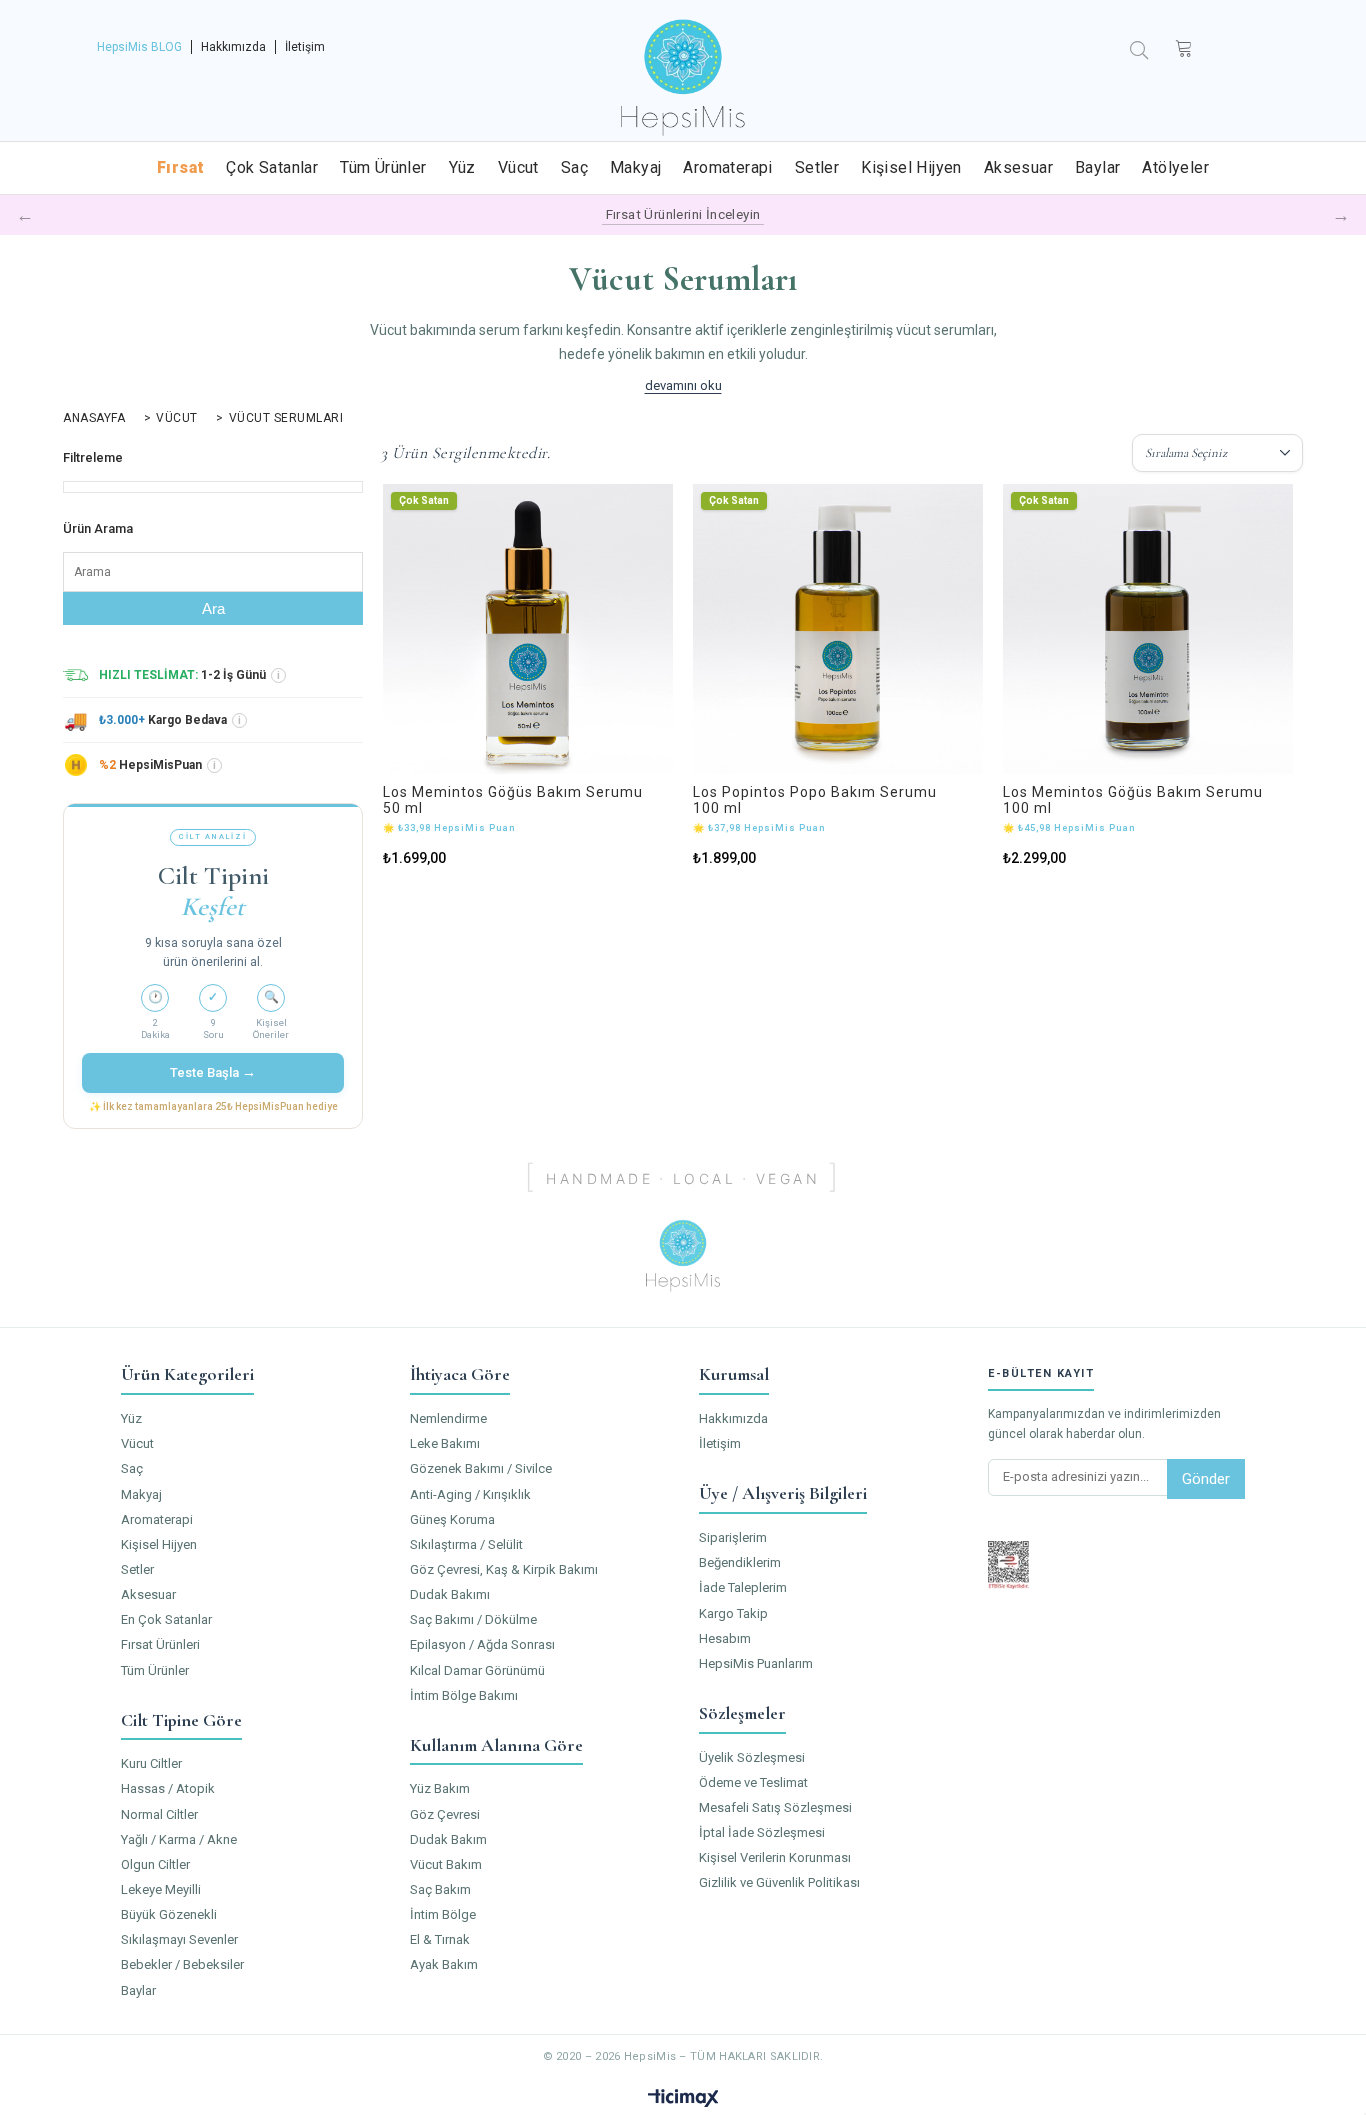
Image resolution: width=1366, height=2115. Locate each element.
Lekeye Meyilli (161, 1889)
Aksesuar (1018, 167)
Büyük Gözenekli (169, 1914)
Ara (213, 608)
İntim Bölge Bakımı (464, 1695)
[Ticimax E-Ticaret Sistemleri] (683, 2099)
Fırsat (180, 167)
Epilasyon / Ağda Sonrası (482, 1644)
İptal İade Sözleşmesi (762, 1832)
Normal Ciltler (159, 1814)
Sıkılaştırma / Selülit (466, 1544)
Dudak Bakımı (450, 1594)
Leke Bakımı (445, 1443)
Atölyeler (1175, 167)
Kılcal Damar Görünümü (477, 1670)
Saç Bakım (440, 1889)
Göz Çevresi (445, 1814)
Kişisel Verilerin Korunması (775, 1857)
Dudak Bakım (448, 1839)
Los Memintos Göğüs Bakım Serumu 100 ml (1133, 800)
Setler (817, 167)
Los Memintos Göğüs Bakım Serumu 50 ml (513, 800)
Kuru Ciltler (151, 1763)
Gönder (1206, 1479)
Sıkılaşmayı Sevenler (179, 1939)
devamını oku (683, 386)
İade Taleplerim (743, 1587)
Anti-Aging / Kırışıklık (470, 1494)
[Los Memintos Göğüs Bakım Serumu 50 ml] (528, 629)
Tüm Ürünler (383, 167)
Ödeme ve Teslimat (753, 1782)
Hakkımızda (233, 47)
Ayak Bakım (444, 1964)
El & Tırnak (440, 1939)
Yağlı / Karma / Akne (179, 1839)
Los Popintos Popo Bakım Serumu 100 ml (815, 800)
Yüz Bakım (440, 1788)
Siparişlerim (733, 1537)
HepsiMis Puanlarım (756, 1663)
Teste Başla (213, 1072)
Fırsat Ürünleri (160, 1644)
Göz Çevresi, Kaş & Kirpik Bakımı (504, 1569)
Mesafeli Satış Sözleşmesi (775, 1807)
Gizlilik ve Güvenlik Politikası (779, 1882)
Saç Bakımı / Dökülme (473, 1619)
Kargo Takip (733, 1613)
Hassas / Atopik (168, 1788)
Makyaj (635, 167)
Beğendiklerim (740, 1562)
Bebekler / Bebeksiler (182, 1964)
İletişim (305, 47)
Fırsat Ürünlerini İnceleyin (683, 214)
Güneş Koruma (452, 1519)
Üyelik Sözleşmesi (752, 1757)
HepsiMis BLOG (139, 47)
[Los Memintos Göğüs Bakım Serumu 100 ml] (1148, 629)
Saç (574, 167)
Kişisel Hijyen (911, 167)
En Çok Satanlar (166, 1619)
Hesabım (725, 1638)
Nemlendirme (448, 1418)
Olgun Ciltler (155, 1864)
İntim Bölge (443, 1914)
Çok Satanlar (272, 167)
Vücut (518, 167)
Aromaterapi (727, 167)
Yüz (462, 167)
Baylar (1097, 167)
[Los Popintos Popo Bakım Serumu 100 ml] (838, 629)
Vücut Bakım (446, 1864)
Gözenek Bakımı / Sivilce (481, 1468)
